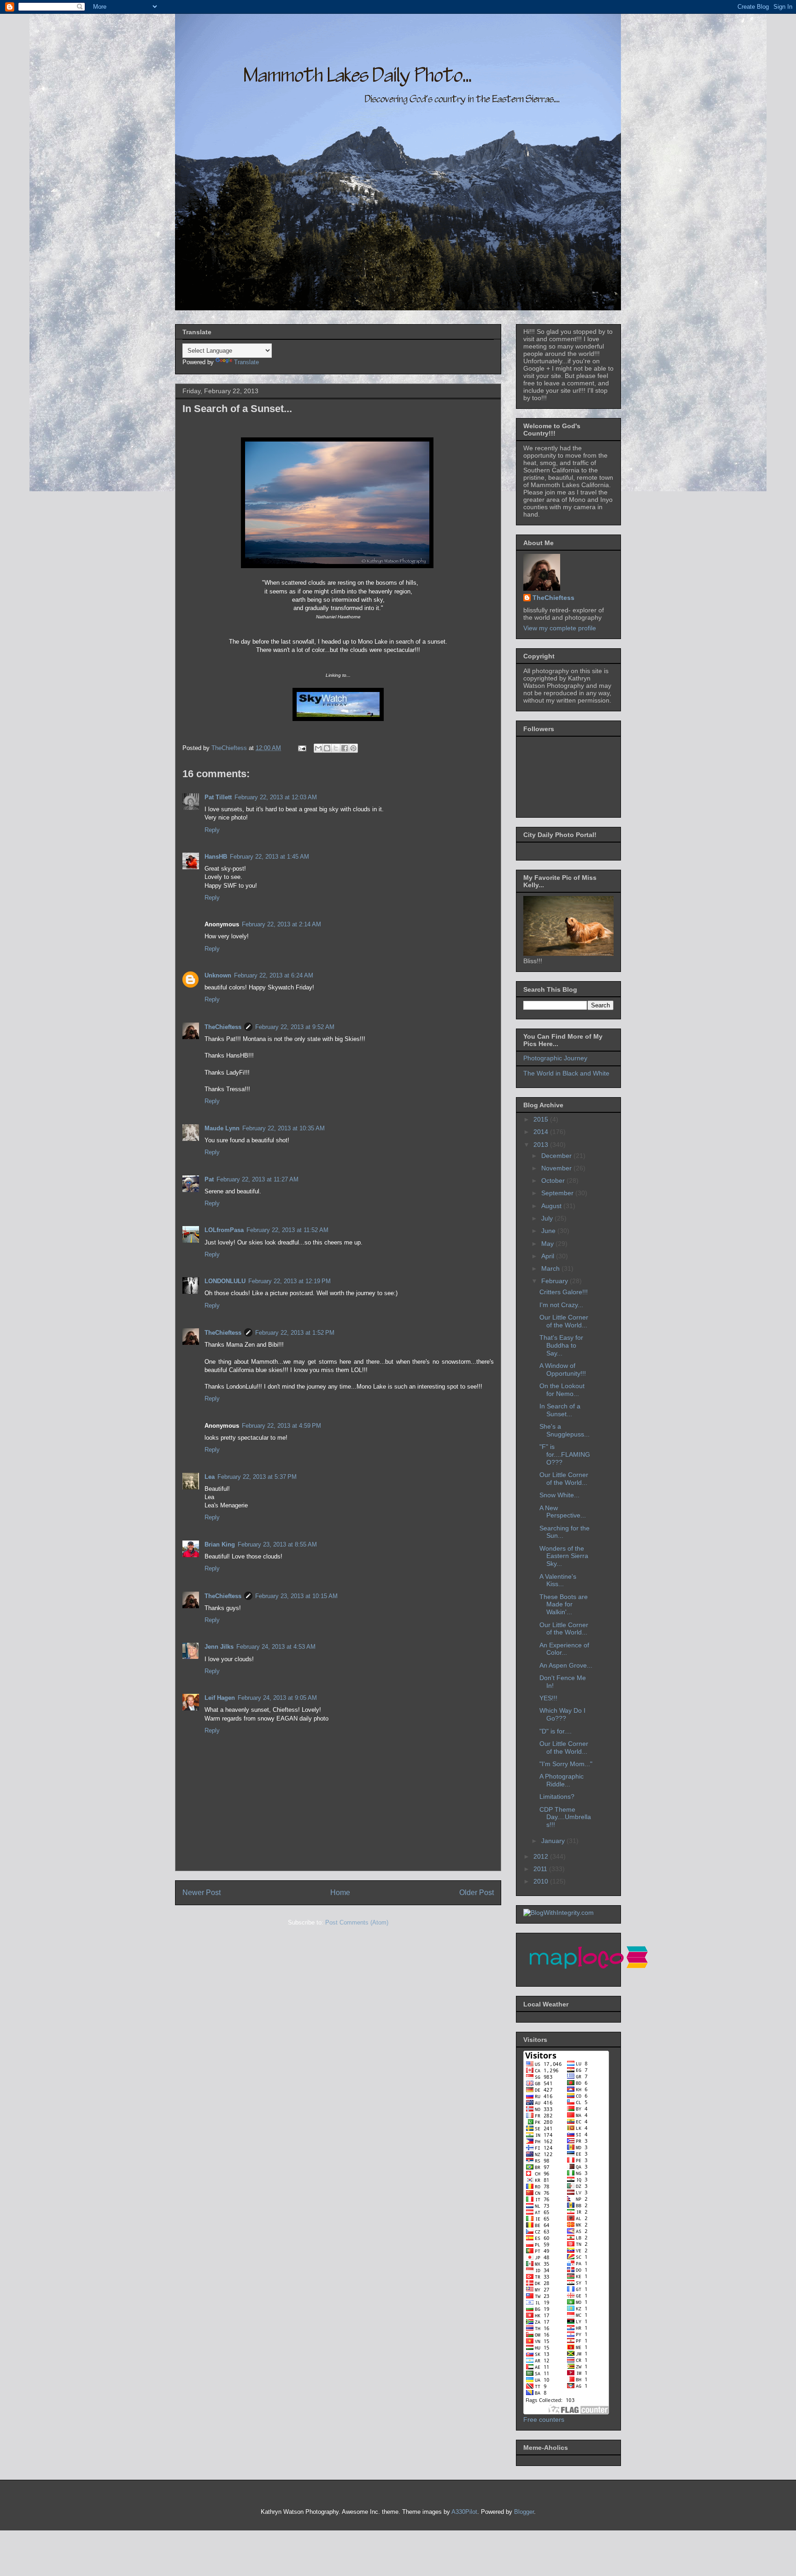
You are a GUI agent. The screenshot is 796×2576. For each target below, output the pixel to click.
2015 (542, 1119)
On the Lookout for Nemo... (562, 1390)
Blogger (524, 2512)
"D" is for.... (556, 1731)
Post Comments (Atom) (357, 1922)
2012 (542, 1856)
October (554, 1180)
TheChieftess (223, 1027)
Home (340, 1893)
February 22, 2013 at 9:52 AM (295, 1027)
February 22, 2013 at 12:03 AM (276, 797)
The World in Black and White (566, 1073)
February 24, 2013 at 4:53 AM (276, 1647)
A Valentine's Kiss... (558, 1580)
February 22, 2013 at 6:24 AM (274, 975)
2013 (542, 1145)
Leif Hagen (220, 1698)
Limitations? (557, 1797)
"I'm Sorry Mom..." (566, 1764)
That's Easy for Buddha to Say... (561, 1345)
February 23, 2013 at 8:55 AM (277, 1544)
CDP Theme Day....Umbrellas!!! (565, 1817)
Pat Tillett (218, 797)
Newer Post (202, 1893)
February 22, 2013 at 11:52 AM (287, 1230)
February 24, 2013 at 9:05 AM (277, 1698)
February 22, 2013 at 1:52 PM (295, 1333)
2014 (542, 1132)
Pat (209, 1179)
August (552, 1206)
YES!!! (548, 1698)
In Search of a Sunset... (560, 1410)
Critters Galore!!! (564, 1292)
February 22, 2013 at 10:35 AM (284, 1128)
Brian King (220, 1544)
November (557, 1168)
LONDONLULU (225, 1281)
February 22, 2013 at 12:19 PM (290, 1281)
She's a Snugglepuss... (565, 1430)
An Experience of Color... (564, 1649)
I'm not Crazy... (561, 1305)
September (558, 1193)
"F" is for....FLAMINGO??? (565, 1454)
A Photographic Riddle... (562, 1780)
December (557, 1156)
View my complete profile (560, 628)
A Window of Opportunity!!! (563, 1369)
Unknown (218, 975)
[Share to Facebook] (345, 748)
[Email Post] (301, 748)
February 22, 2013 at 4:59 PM (281, 1426)
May (548, 1244)
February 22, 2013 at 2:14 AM (281, 924)
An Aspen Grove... (566, 1665)
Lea (210, 1477)
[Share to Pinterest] (353, 748)
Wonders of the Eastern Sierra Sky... (564, 1556)
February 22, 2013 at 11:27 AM (258, 1179)
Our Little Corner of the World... (564, 1321)
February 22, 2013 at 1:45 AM (269, 857)
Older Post (477, 1893)
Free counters (544, 2419)
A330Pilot (464, 2512)
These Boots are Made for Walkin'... (564, 1605)
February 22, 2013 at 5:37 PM (257, 1477)
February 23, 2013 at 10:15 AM (296, 1596)
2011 (541, 1869)
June (549, 1231)
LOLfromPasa (224, 1230)
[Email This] (318, 748)
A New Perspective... (563, 1512)
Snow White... (559, 1495)
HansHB (216, 857)
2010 (542, 1881)
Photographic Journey (555, 1058)
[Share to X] (336, 748)
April (549, 1256)
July (548, 1218)
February (556, 1281)
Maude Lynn (222, 1128)
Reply (212, 830)
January (554, 1841)
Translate (246, 362)
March (551, 1268)
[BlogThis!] (327, 748)
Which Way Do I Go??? (562, 1714)
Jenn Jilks (219, 1647)
